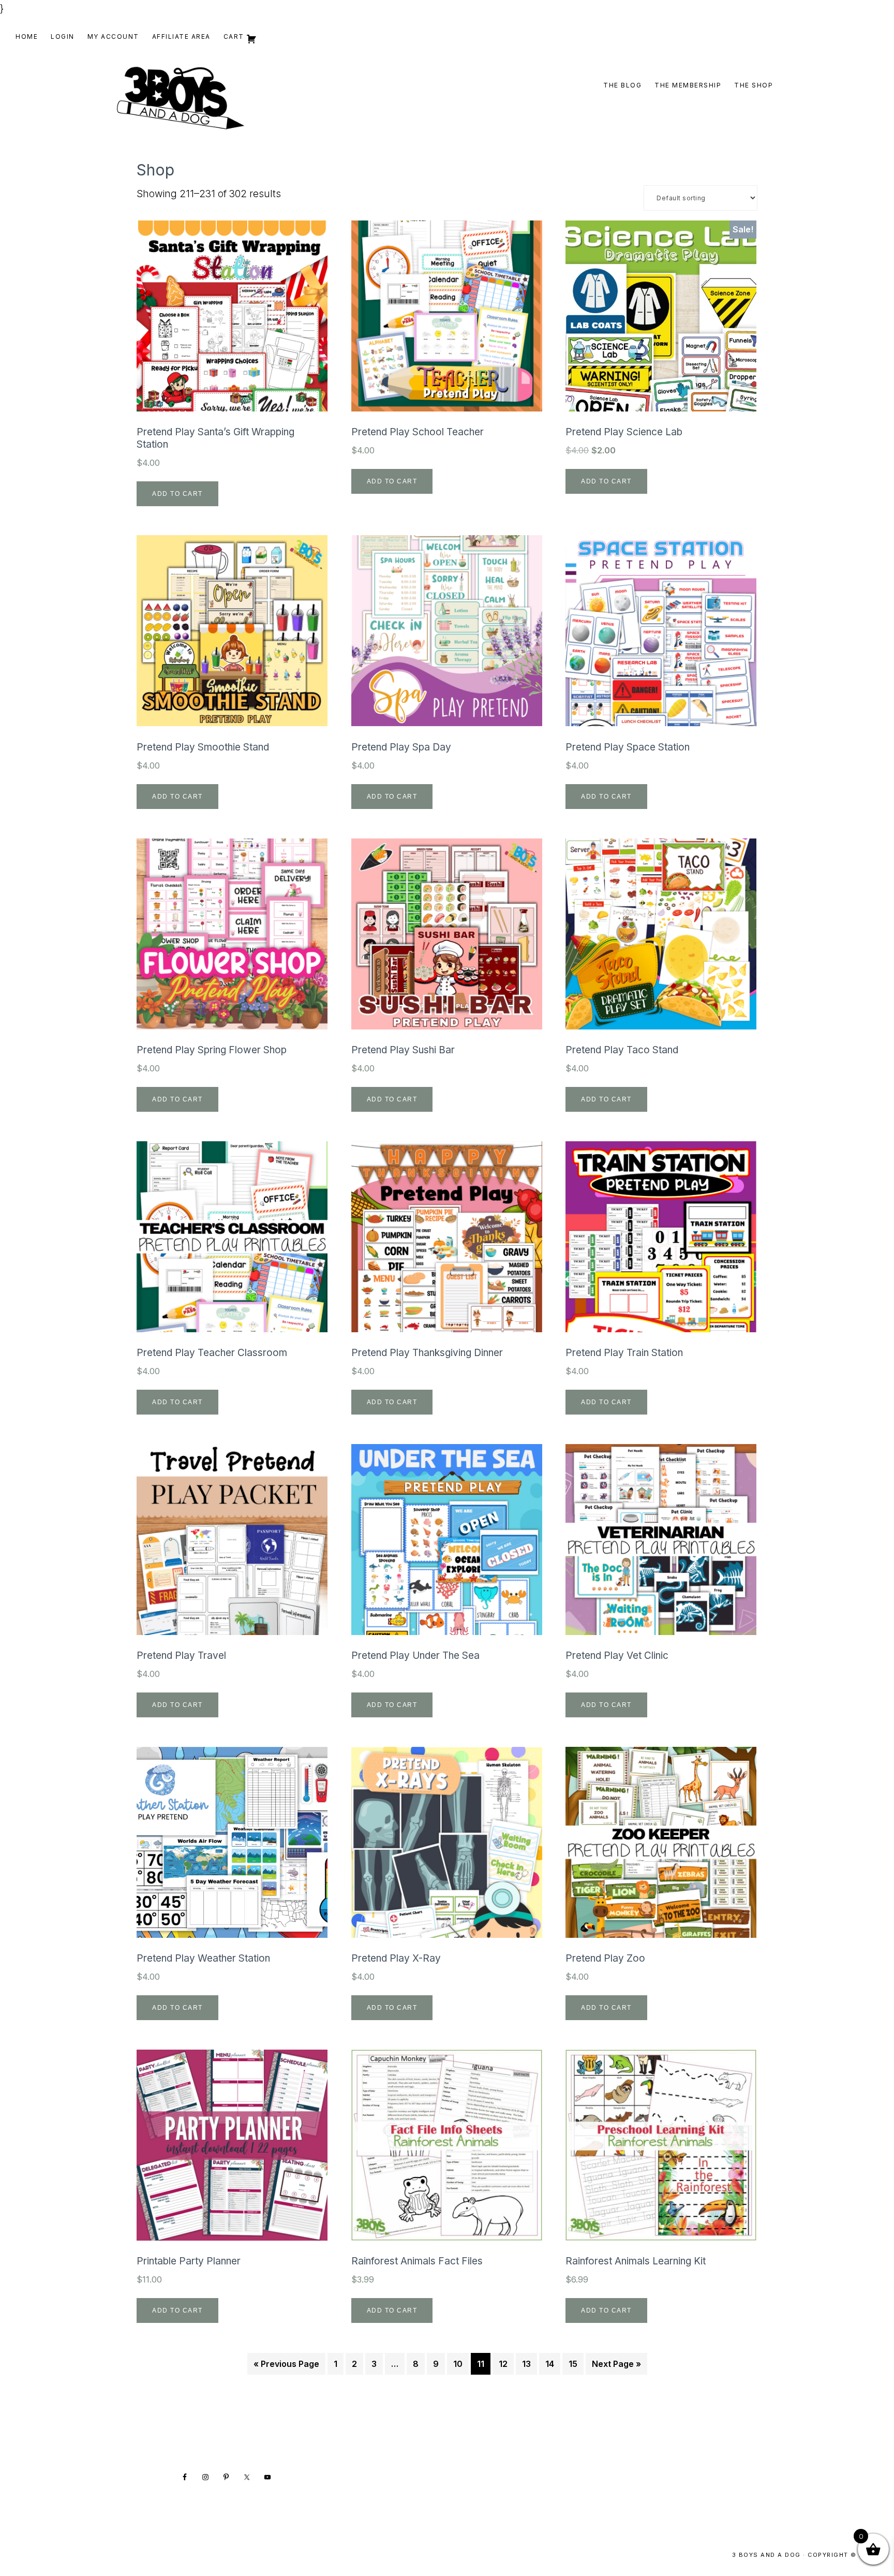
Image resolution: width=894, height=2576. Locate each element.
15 (573, 2364)
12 (503, 2364)
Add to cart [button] (177, 494)
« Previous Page (286, 2364)
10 (458, 2364)
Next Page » (616, 2364)
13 (526, 2364)
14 (550, 2364)
